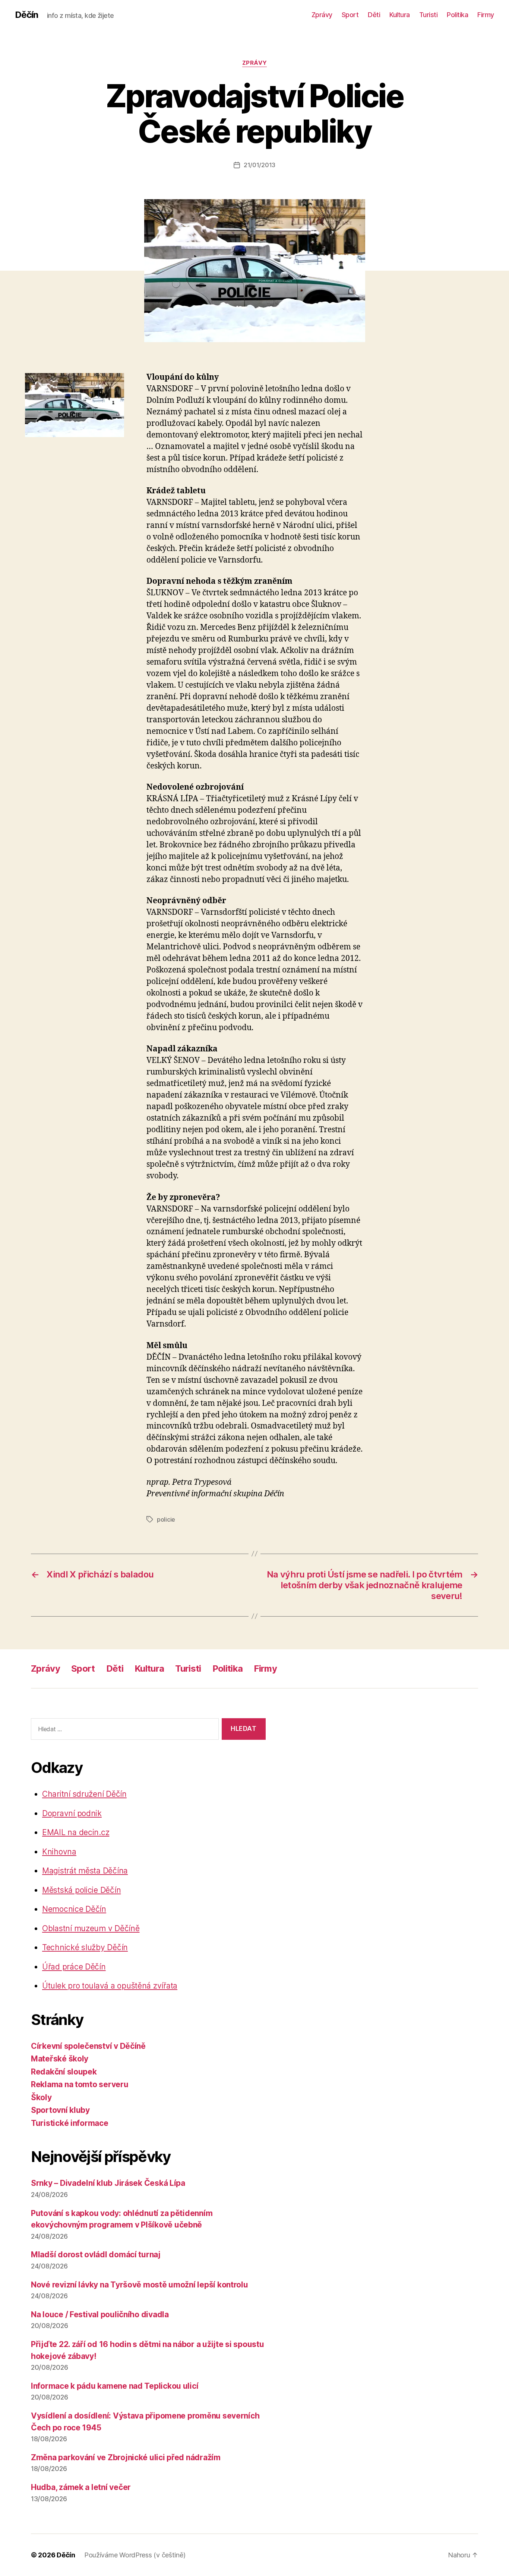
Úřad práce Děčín (74, 1967)
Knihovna (59, 1852)
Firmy (486, 15)
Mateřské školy (60, 2059)
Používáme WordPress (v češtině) (135, 2555)
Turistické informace (70, 2123)
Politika (457, 15)
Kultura (400, 15)
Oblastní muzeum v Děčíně (91, 1928)
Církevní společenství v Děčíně (88, 2046)
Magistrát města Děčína (85, 1871)
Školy (41, 2097)
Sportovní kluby (60, 2110)
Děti (374, 15)
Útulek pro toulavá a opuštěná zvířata (110, 1986)
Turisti (429, 15)
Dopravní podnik (72, 1813)
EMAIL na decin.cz (76, 1832)
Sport (350, 15)
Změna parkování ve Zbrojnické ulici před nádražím (126, 2457)
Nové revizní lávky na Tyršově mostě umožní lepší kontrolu (140, 2285)
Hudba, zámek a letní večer (81, 2487)
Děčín (26, 15)
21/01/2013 (260, 165)
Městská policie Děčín (81, 1890)
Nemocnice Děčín (74, 1909)
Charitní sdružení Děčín (84, 1794)
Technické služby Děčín (85, 1947)
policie (166, 1519)
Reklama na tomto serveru (80, 2084)
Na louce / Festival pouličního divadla (100, 2314)
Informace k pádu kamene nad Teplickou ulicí (115, 2386)
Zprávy (322, 15)
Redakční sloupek (64, 2072)
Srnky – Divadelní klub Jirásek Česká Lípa (108, 2183)
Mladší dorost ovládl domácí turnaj (96, 2255)
